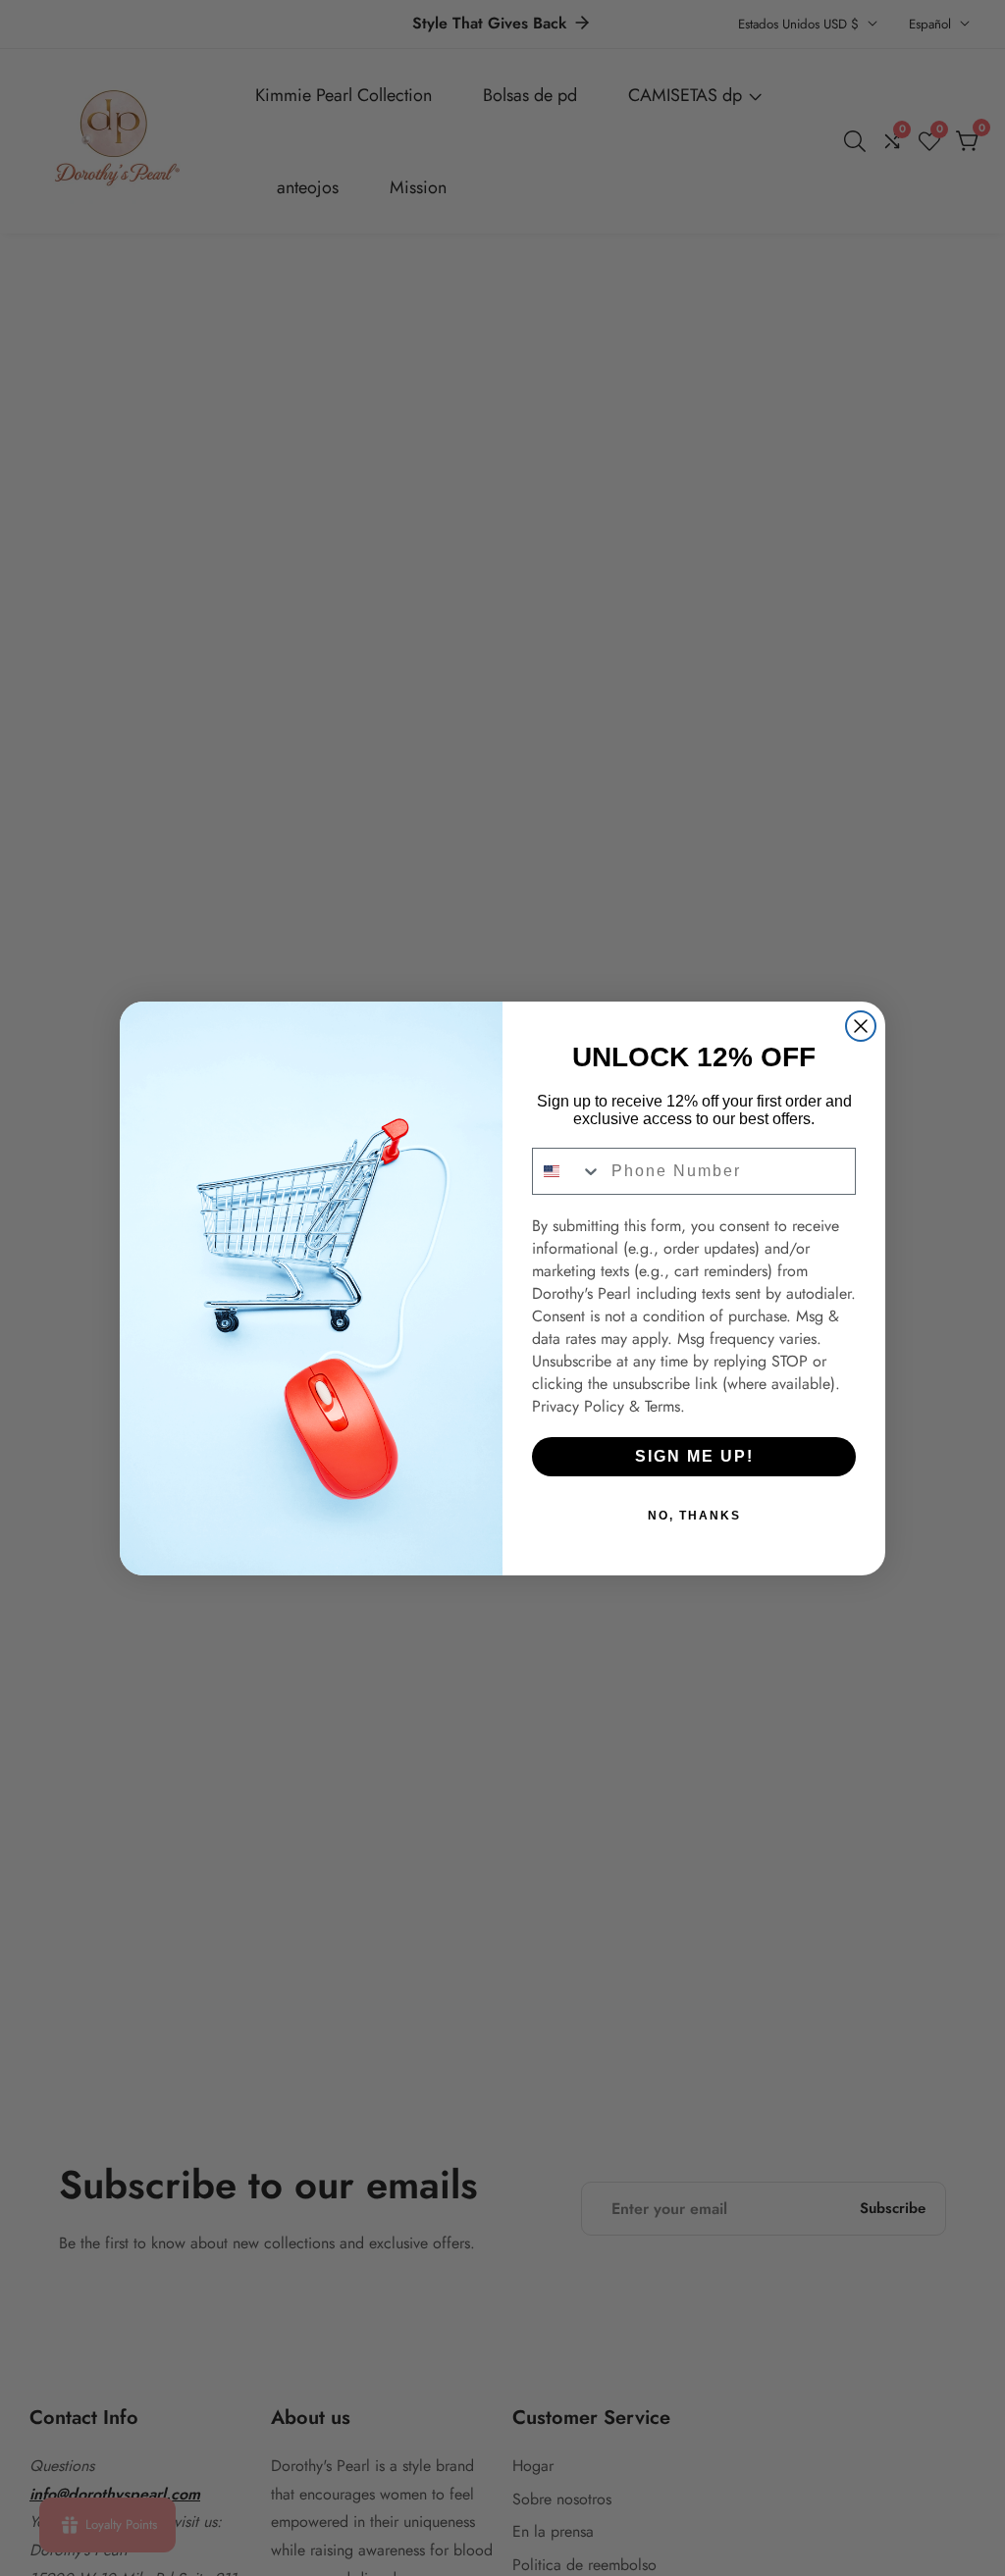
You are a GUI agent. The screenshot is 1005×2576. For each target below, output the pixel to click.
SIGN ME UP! (694, 1456)
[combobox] (567, 1171)
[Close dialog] (861, 1026)
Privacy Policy (578, 1406)
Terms (662, 1406)
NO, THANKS (694, 1516)
